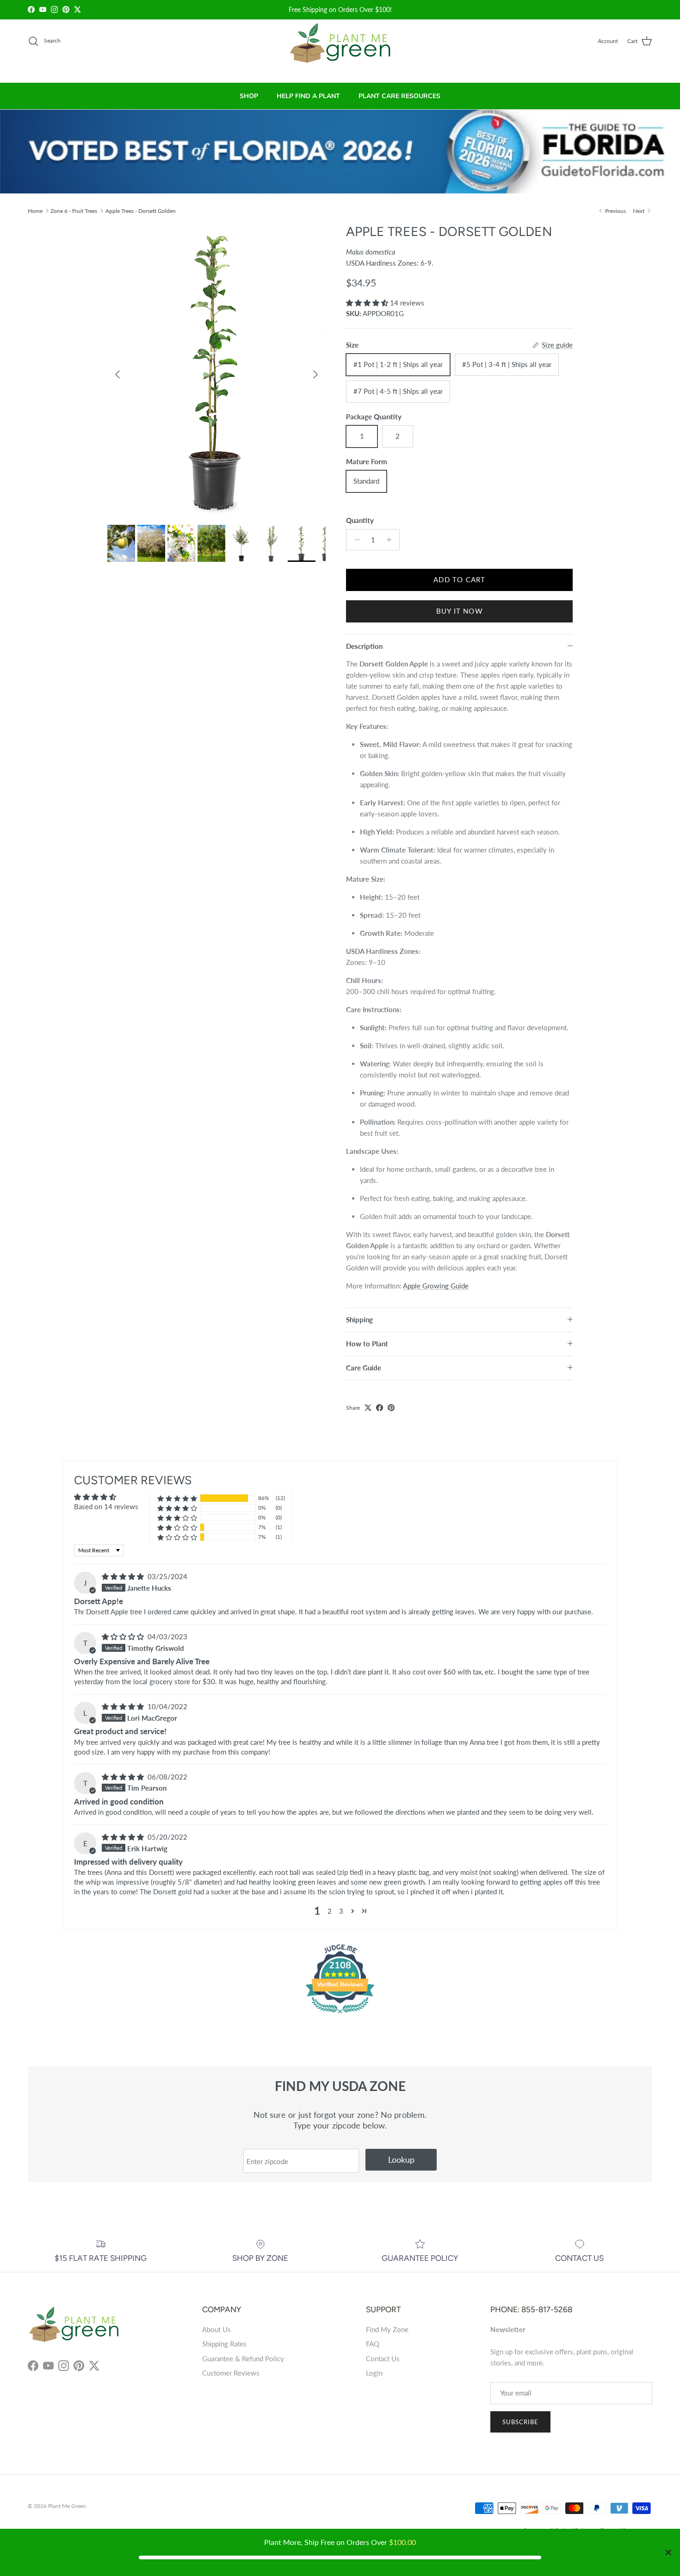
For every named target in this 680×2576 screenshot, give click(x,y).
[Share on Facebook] (380, 1408)
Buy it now (460, 611)
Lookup (401, 2159)
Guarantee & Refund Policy (243, 2358)
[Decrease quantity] (355, 540)
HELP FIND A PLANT (308, 96)
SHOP (249, 96)
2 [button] (330, 1911)
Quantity (360, 520)
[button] (368, 303)
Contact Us (383, 2358)
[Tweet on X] (368, 1408)
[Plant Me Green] (340, 47)
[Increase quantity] (391, 540)
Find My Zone (387, 2329)
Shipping (359, 1319)
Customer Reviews (231, 2373)
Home (35, 210)
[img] (124, 1576)
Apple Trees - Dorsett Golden (141, 210)
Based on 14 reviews (106, 1506)
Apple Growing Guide (436, 1286)
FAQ (373, 2344)
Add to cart (459, 579)
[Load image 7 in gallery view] (217, 370)
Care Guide (364, 1368)
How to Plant (367, 1344)
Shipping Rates (224, 2344)
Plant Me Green (67, 2506)
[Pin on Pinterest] (391, 1408)
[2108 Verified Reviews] (340, 2015)
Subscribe (520, 2422)
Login (374, 2373)
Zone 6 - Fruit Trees (74, 210)
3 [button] (341, 1911)
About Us (216, 2329)
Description (364, 646)
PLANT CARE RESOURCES (399, 96)
